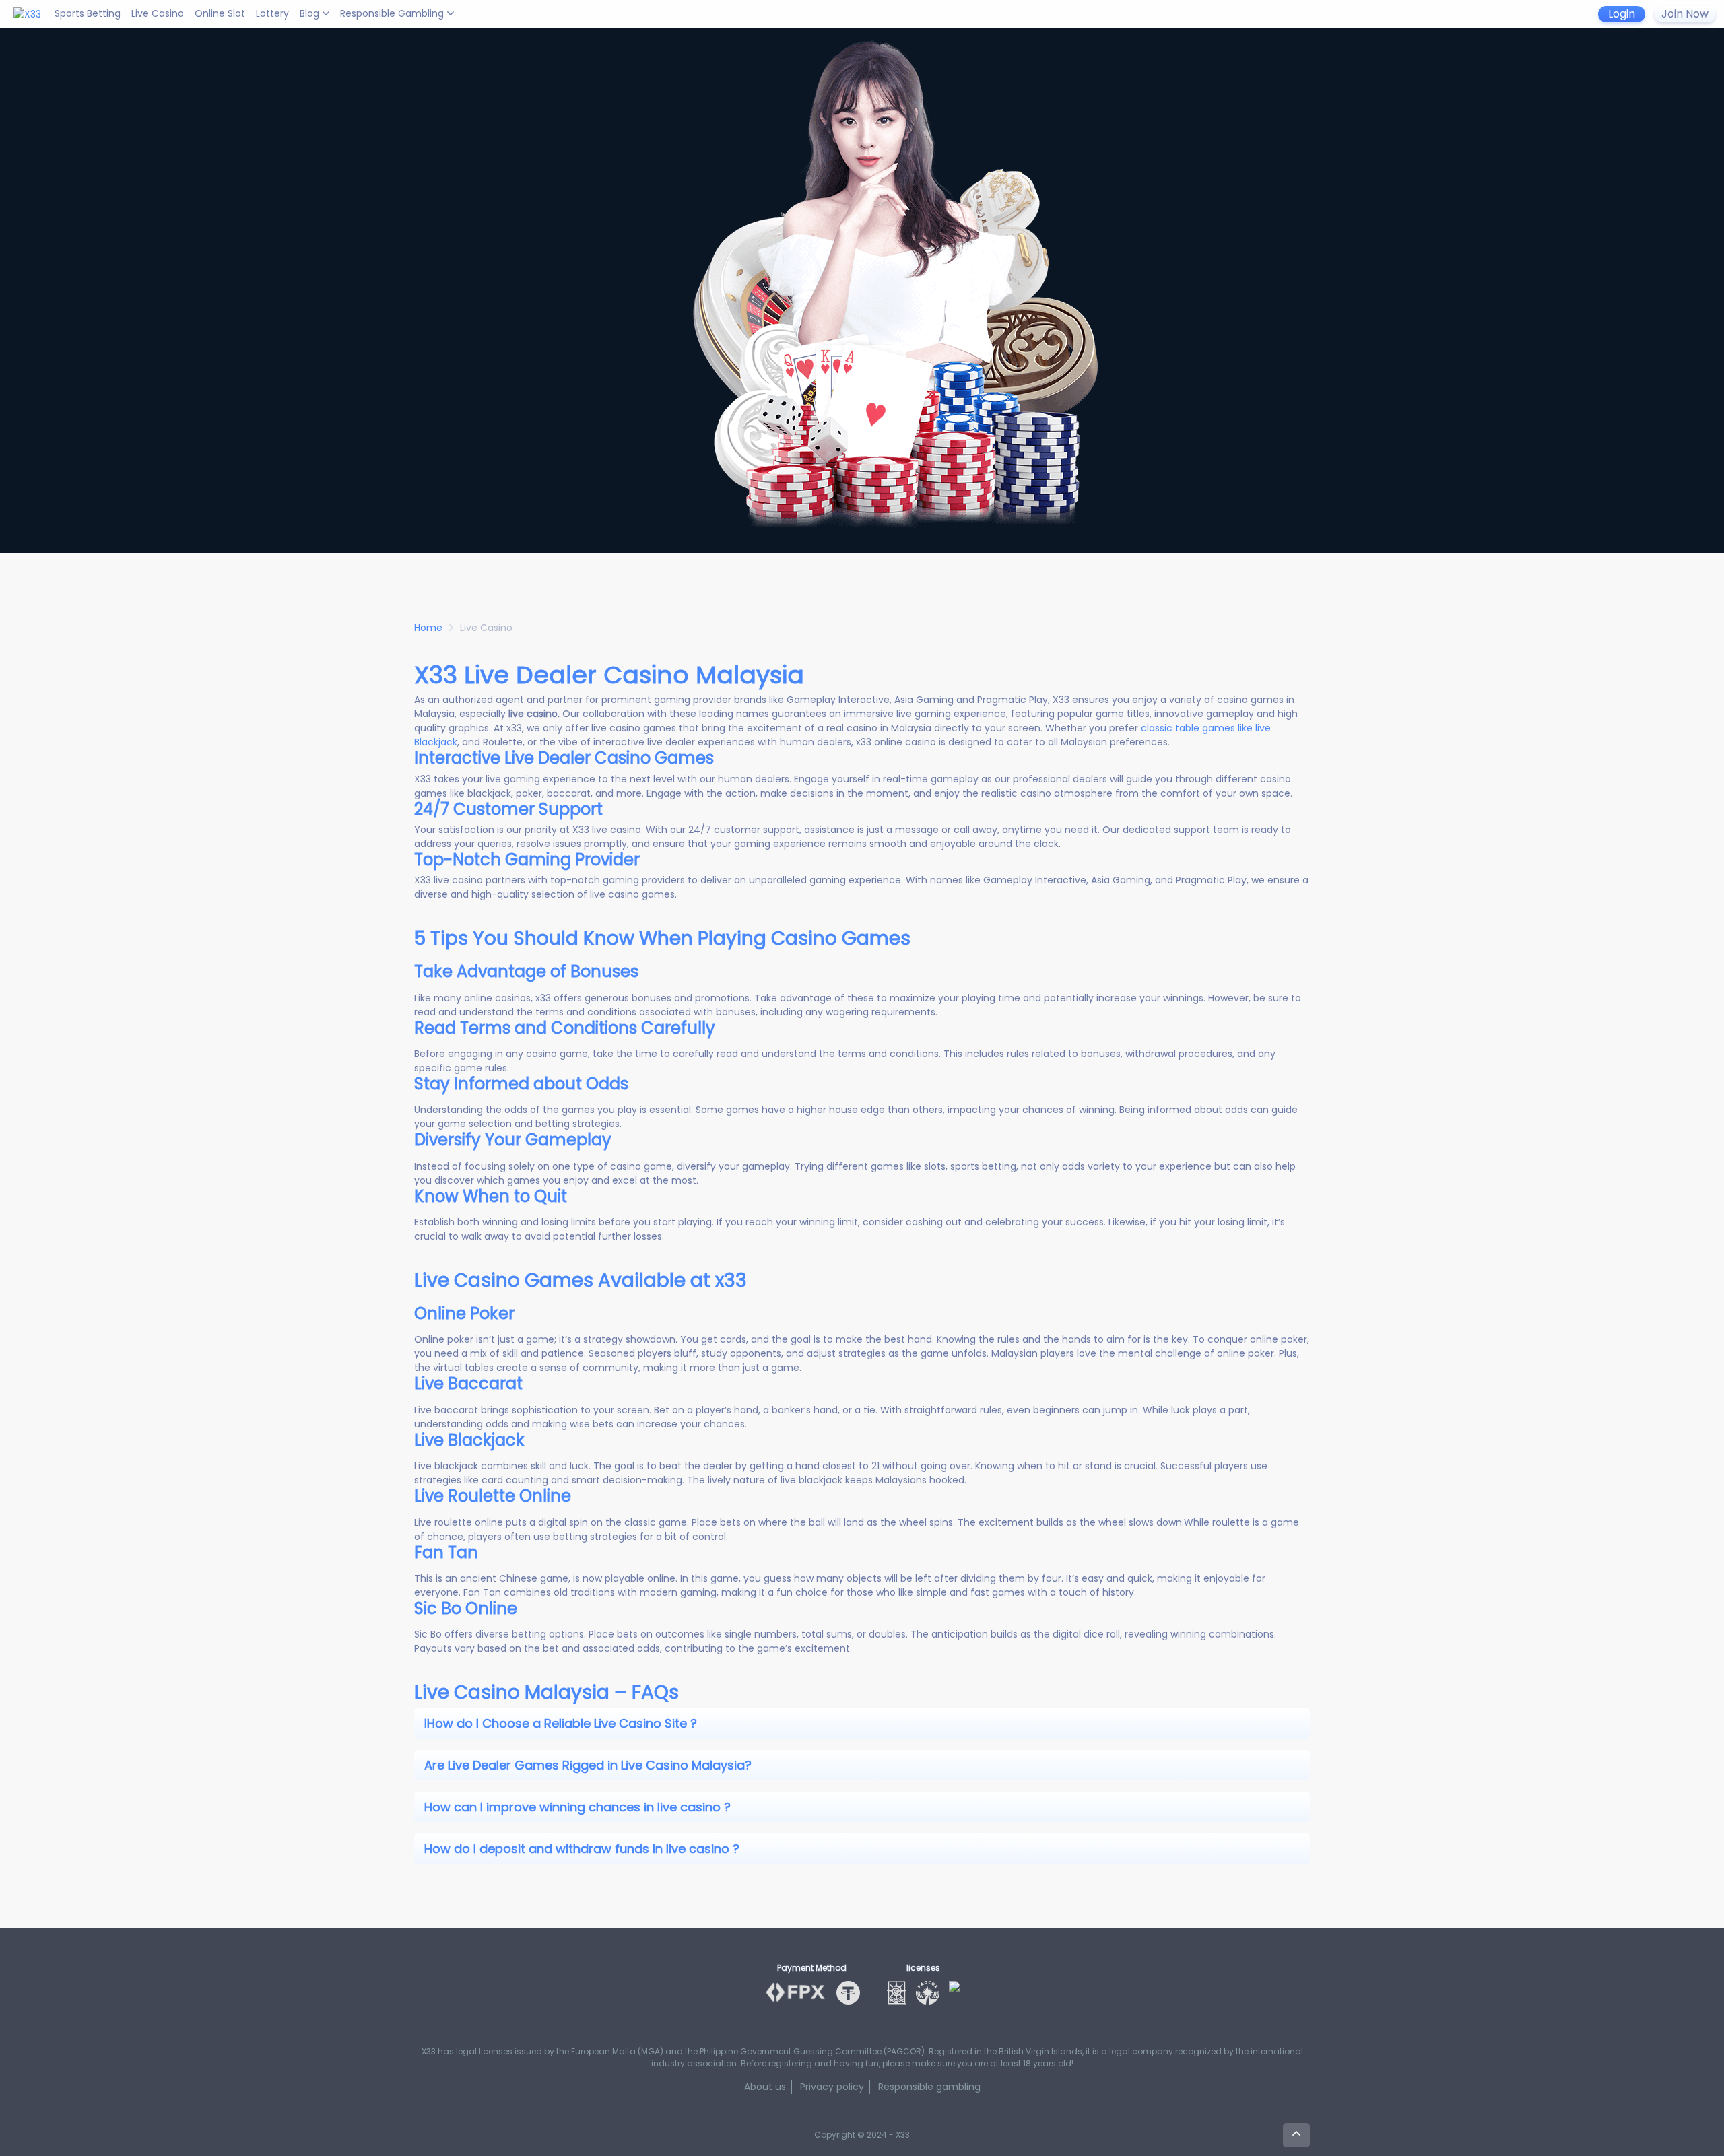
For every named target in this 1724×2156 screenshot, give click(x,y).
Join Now (1685, 14)
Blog (309, 13)
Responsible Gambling (392, 13)
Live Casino (158, 13)
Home (428, 628)
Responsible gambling (929, 2087)
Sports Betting (88, 13)
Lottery (272, 13)
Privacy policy (832, 2087)
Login (1622, 14)
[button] (862, 1723)
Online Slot (220, 13)
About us (765, 2087)
